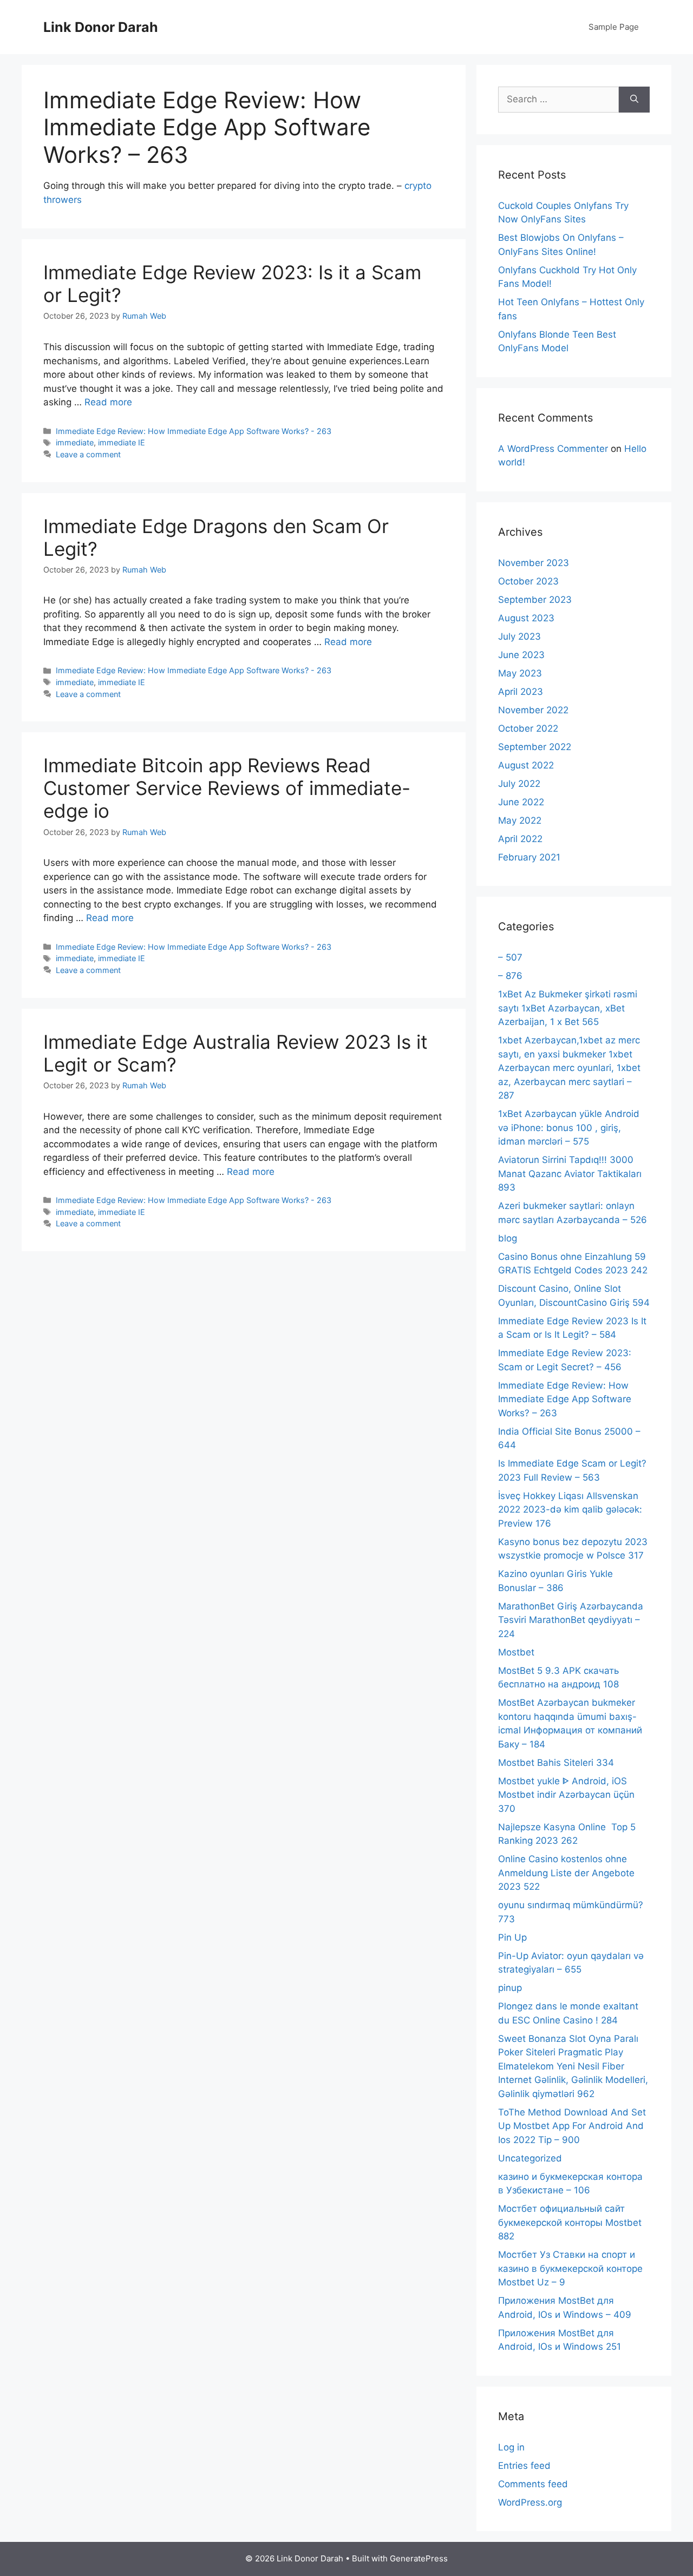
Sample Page (614, 27)
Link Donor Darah (101, 27)
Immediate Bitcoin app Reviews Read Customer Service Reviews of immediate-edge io (227, 788)
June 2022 (521, 802)
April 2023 (521, 692)
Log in (511, 2447)
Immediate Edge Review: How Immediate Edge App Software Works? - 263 (194, 431)
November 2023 (534, 563)
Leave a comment (88, 454)
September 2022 (535, 747)
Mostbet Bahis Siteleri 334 (556, 1763)
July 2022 (519, 784)
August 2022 (526, 765)
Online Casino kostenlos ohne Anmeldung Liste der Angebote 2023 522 (566, 1873)
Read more (108, 402)
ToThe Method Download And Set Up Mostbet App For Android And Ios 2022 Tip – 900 (572, 2126)
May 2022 (520, 820)
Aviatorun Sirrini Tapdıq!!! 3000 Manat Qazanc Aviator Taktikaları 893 (570, 1174)
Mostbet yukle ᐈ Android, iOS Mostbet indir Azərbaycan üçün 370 (566, 1795)
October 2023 (528, 581)
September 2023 (535, 600)
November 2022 (533, 710)
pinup (510, 1988)
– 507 (510, 957)
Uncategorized (530, 2158)
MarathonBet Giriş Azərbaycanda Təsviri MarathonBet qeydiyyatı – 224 (571, 1620)
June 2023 (521, 655)
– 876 (510, 976)
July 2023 (519, 636)
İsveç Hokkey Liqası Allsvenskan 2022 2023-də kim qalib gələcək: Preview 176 (570, 1510)
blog (508, 1238)
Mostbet (516, 1652)
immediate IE (122, 442)
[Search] (634, 100)
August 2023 (526, 618)
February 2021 (529, 857)
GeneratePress (419, 2558)
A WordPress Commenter (553, 449)
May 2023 (520, 673)
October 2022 (528, 728)
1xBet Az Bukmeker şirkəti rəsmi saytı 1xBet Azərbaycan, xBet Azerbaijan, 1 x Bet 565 (568, 1008)
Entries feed (524, 2466)
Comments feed (533, 2484)
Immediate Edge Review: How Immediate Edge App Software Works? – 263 (565, 1399)
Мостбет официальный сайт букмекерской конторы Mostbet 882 (570, 2222)
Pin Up (512, 1937)
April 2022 (520, 839)
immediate (75, 442)
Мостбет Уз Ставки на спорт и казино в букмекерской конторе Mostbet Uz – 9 (570, 2268)
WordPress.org (530, 2502)
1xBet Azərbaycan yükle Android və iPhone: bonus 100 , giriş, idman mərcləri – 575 (569, 1128)
